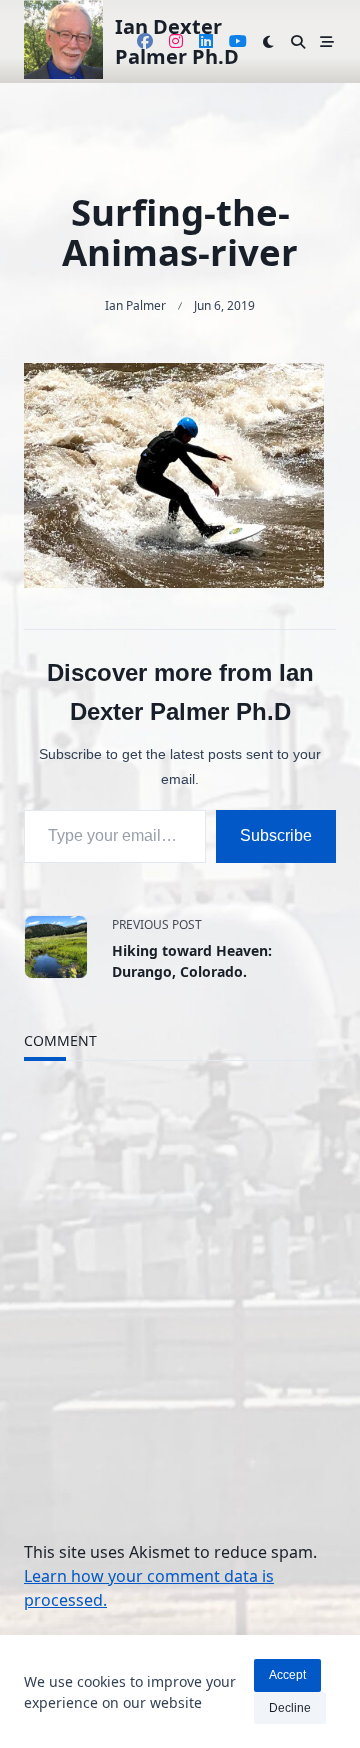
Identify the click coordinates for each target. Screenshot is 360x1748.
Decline (290, 1708)
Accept (287, 1675)
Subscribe (276, 835)
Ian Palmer (135, 305)
